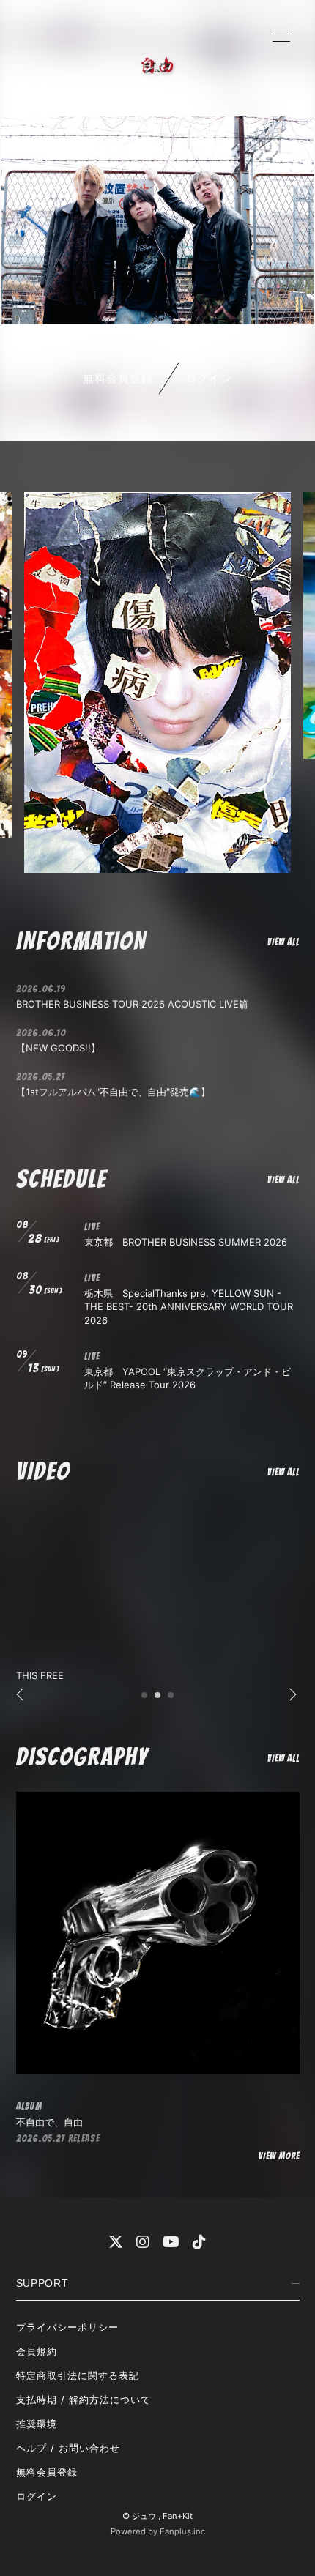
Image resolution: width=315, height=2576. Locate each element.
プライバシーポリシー (67, 2327)
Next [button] (289, 1695)
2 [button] (158, 1700)
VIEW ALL (283, 942)
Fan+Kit (178, 2516)
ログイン (209, 378)
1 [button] (145, 1700)
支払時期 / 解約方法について (84, 2400)
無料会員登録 (118, 378)
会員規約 (37, 2351)
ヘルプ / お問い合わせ (68, 2448)
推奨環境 (37, 2424)
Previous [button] (21, 1695)
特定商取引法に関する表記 (78, 2375)
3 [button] (171, 1700)
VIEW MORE (279, 2156)
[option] (157, 682)
